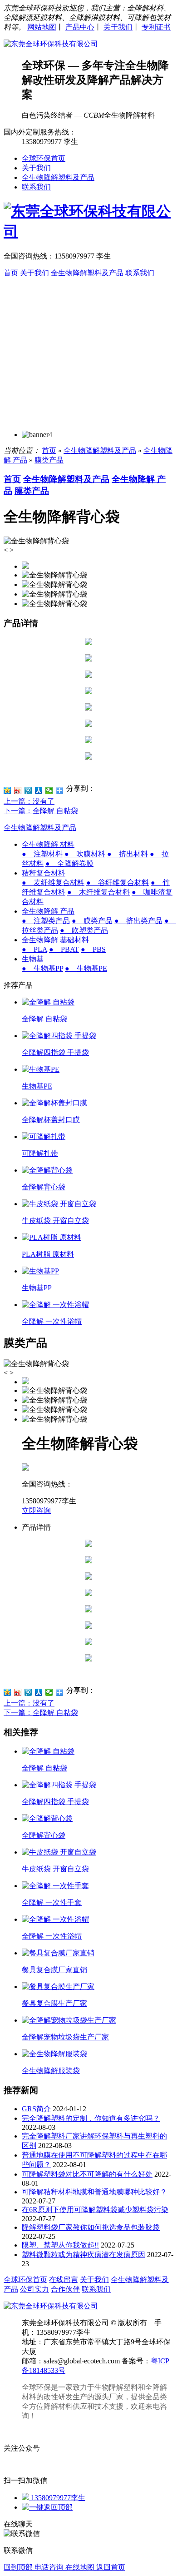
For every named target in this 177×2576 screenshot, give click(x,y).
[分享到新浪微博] (18, 791)
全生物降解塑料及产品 (58, 177)
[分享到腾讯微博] (28, 791)
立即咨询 (36, 1510)
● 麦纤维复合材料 (53, 883)
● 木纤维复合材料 (98, 892)
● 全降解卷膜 (69, 863)
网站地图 (42, 27)
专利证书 (156, 27)
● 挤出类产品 (138, 921)
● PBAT (64, 949)
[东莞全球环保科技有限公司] (51, 44)
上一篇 (29, 801)
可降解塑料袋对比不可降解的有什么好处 (87, 2174)
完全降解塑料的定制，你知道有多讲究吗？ (91, 2118)
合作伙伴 (65, 2289)
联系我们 (36, 187)
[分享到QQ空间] (7, 791)
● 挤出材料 (128, 854)
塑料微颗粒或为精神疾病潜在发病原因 (84, 2255)
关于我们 (118, 27)
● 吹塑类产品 (84, 930)
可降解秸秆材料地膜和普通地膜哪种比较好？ (94, 2192)
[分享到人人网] (39, 791)
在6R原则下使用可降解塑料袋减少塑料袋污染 (95, 2210)
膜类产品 (49, 460)
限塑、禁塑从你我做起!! (60, 2245)
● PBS (93, 949)
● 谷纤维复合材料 (118, 883)
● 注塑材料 (42, 854)
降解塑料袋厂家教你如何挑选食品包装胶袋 (91, 2227)
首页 (11, 273)
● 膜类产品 (92, 921)
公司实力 (34, 2289)
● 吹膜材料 (85, 854)
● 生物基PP (42, 968)
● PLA (34, 949)
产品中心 (80, 27)
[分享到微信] (49, 791)
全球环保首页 (44, 158)
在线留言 (64, 2280)
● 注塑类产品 (46, 921)
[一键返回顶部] (47, 2507)
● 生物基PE (86, 968)
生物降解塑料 (116, 2387)
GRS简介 (36, 2109)
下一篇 (41, 811)
